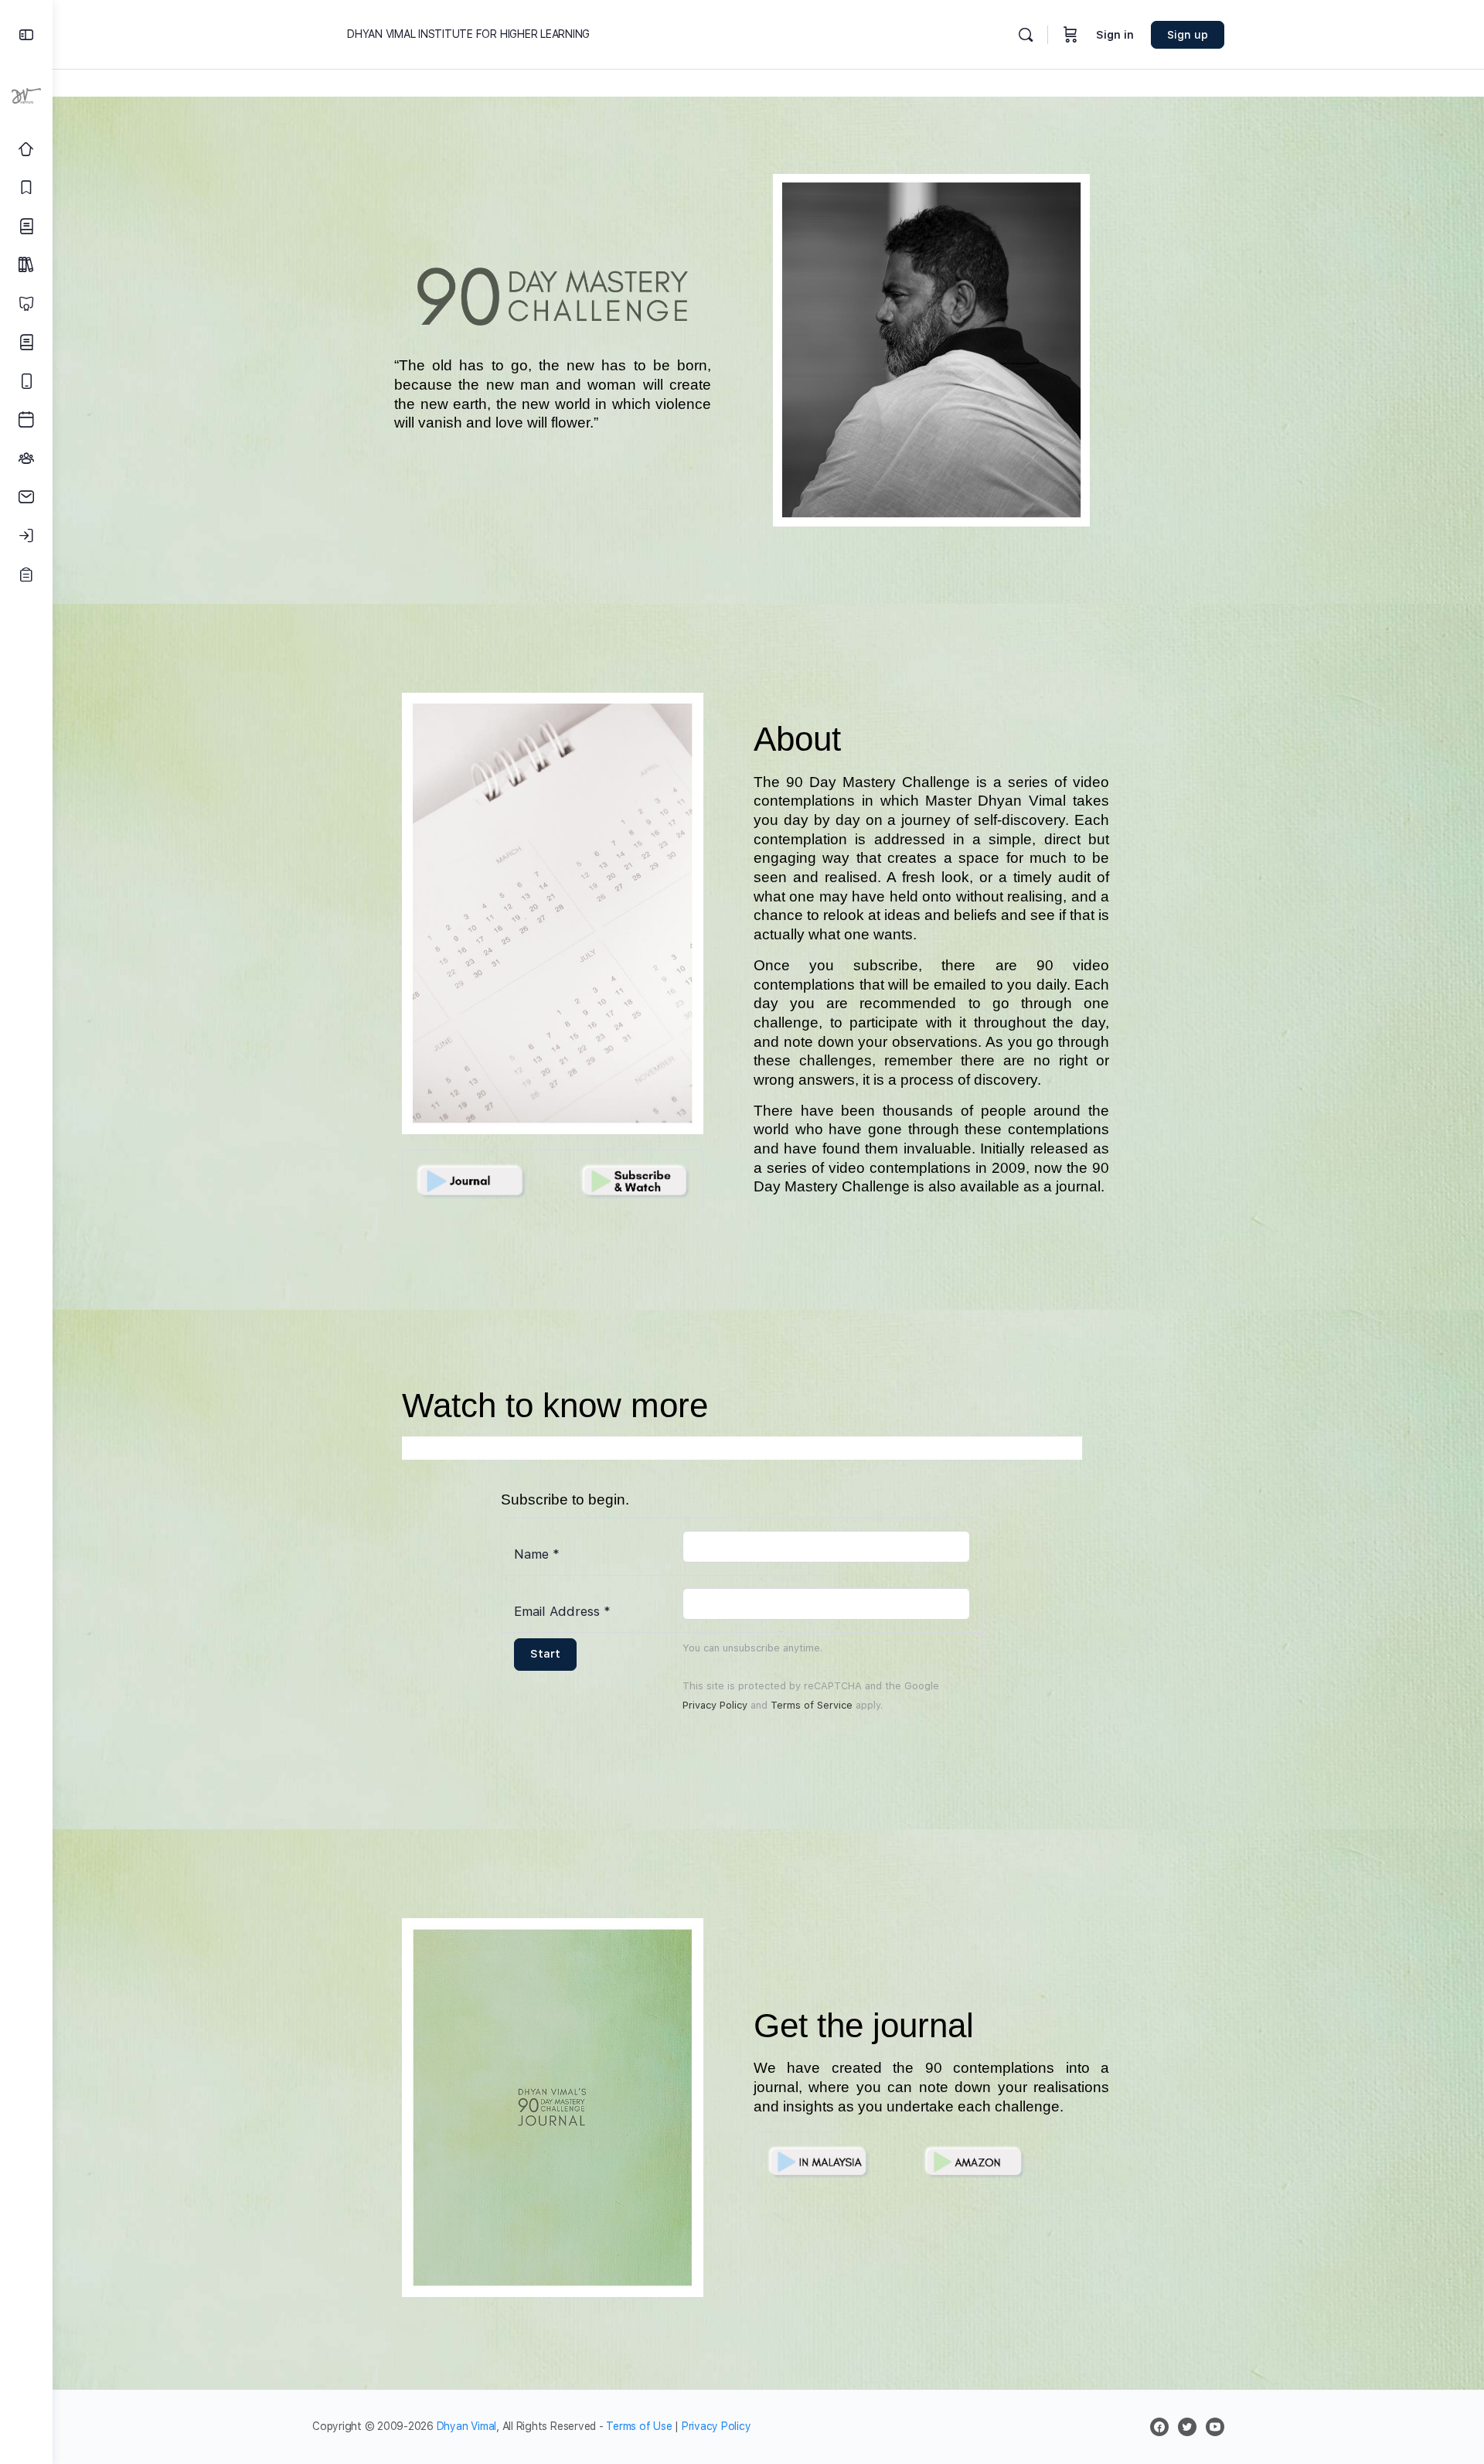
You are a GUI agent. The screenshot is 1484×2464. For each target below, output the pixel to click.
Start (545, 1654)
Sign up (1188, 35)
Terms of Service (812, 1705)
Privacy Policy (715, 1705)
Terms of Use (639, 2426)
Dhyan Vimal (466, 2426)
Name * (537, 1554)
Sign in (1115, 35)
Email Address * (562, 1611)
